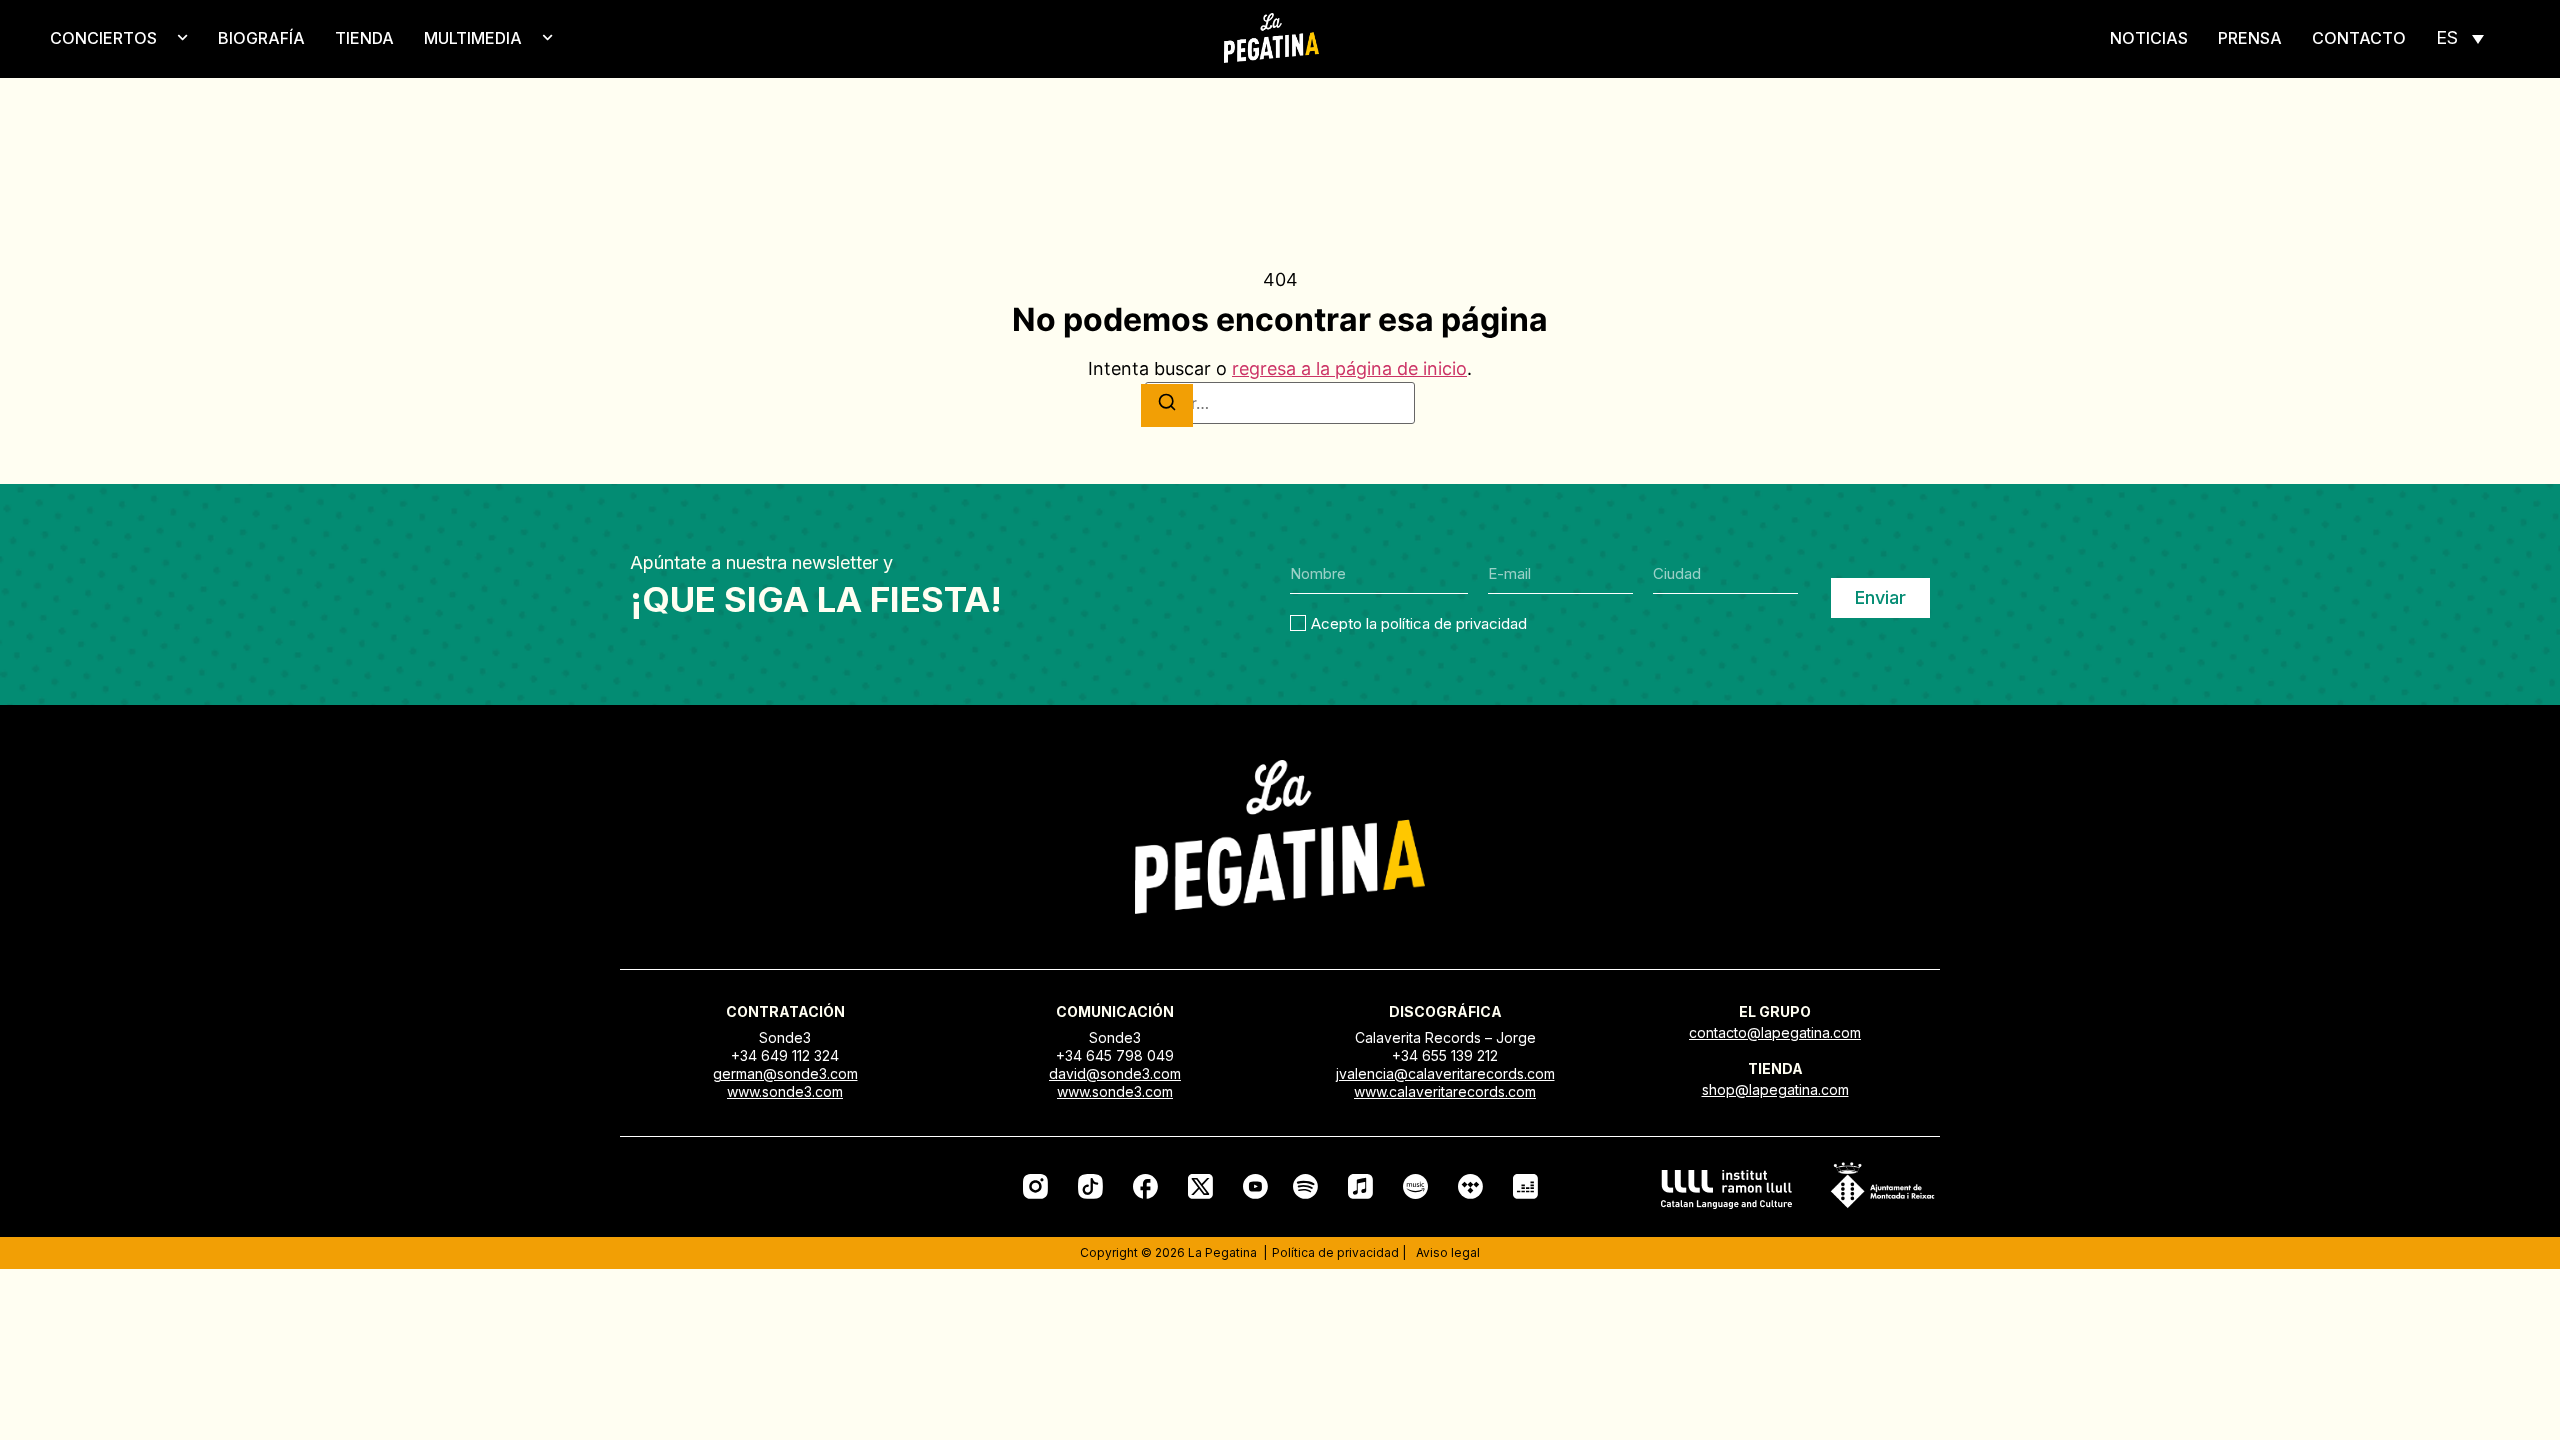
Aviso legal (1448, 1252)
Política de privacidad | (1339, 1252)
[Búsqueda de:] (1280, 403)
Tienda (364, 38)
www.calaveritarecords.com (1445, 1091)
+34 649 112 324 (785, 1055)
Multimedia (473, 38)
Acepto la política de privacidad (1419, 623)
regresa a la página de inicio (1349, 368)
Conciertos (103, 38)
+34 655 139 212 (1445, 1055)
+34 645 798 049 (1115, 1055)
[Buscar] (1167, 405)
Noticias (2149, 38)
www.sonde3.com (785, 1091)
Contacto (2359, 38)
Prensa (2250, 38)
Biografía (261, 38)
